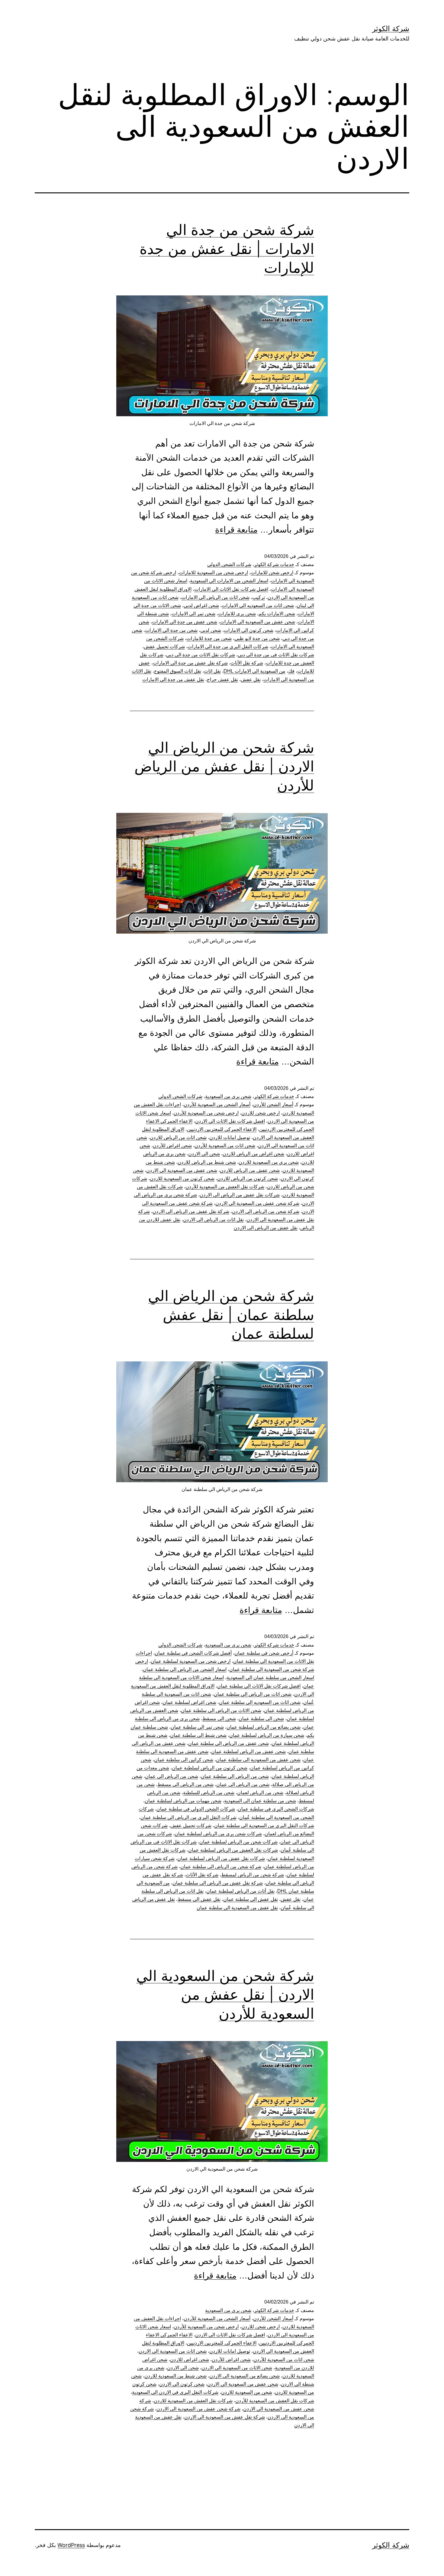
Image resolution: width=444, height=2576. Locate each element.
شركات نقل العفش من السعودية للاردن (193, 2401)
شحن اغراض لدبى (201, 605)
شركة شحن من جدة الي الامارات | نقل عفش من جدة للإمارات (227, 249)
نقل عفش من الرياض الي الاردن (266, 1228)
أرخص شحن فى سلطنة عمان (264, 1653)
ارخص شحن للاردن (261, 1113)
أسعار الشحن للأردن (273, 1104)
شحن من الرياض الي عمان (243, 1784)
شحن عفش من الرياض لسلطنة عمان (248, 1752)
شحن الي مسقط (219, 1719)
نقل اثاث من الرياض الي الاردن (213, 1220)
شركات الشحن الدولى (229, 564)
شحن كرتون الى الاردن (182, 2384)
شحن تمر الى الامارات (193, 614)
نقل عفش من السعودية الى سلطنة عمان (237, 1908)
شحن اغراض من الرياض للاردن (253, 1154)
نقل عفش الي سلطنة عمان (251, 1899)
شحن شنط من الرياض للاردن (207, 1162)
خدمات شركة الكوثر (274, 564)
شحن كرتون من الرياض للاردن (248, 1179)
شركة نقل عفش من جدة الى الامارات (190, 663)
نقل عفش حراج (222, 679)
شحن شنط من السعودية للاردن (175, 2376)
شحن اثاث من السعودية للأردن (225, 1146)
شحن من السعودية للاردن (247, 2392)
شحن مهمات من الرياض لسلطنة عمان (183, 1801)
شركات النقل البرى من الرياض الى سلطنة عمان (188, 1817)
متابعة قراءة (236, 530)
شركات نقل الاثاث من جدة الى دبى (201, 655)
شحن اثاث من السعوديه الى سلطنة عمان (260, 1702)
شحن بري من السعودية (228, 1096)
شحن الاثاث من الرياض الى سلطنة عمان (221, 1710)
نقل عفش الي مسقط (199, 1899)
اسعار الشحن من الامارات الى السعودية (229, 581)
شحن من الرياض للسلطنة (209, 1793)
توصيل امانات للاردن (230, 1137)
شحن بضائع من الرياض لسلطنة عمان (264, 1727)
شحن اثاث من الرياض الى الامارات (215, 597)
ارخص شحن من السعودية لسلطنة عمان (191, 1661)
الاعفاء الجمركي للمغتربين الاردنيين (222, 1129)
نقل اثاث (212, 671)
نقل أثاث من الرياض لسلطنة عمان (240, 1891)
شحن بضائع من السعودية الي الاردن (245, 2376)
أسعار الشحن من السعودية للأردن (217, 1104)
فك (291, 671)
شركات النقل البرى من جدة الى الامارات (228, 647)
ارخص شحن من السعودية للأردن (206, 1113)
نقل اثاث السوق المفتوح (178, 671)
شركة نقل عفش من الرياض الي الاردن (191, 1211)
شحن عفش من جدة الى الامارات (185, 622)
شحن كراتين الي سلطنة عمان (184, 1760)
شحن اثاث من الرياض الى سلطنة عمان (253, 1694)
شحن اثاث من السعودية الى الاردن (173, 2351)
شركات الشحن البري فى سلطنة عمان (276, 1809)
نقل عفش (251, 679)
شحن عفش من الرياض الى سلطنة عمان (228, 1743)
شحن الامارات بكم (277, 614)
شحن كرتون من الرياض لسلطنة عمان (210, 1768)
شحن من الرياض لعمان (260, 1793)
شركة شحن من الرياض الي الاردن (266, 1211)
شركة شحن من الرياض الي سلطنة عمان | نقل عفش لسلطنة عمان (231, 1315)
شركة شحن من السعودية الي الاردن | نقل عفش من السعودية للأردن (225, 1995)
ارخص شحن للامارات (272, 573)
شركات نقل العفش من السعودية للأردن (225, 1187)
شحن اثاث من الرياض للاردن (178, 1137)
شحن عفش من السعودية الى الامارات (257, 622)
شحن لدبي (211, 630)
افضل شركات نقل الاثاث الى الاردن (230, 1121)
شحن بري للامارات (237, 614)
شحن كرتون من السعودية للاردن (182, 1179)
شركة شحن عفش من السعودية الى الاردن (257, 1203)
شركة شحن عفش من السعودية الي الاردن (198, 2409)
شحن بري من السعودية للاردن (269, 1162)
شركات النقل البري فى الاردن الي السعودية (175, 2392)
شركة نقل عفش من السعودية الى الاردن (225, 2417)
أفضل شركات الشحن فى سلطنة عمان (193, 1653)
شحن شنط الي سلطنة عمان (198, 1735)
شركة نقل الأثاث (247, 663)
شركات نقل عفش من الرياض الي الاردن (240, 1195)
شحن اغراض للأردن (172, 1146)
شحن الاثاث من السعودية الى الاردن (237, 2368)
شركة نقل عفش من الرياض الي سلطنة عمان (218, 1883)
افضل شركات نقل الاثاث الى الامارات (231, 589)
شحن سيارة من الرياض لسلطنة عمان (267, 1735)
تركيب (259, 597)
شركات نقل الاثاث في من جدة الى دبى (276, 655)
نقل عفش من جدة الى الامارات (173, 679)
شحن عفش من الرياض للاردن (250, 1170)
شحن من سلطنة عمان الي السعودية (260, 1801)
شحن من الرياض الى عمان (172, 1776)
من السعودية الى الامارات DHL (254, 671)
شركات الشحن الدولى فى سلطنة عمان (196, 1809)
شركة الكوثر (391, 29)
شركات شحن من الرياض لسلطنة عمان (238, 1842)
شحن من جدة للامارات (209, 638)
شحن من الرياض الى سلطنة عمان (235, 1776)
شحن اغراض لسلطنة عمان (189, 1702)
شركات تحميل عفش (164, 647)
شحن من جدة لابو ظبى (257, 638)
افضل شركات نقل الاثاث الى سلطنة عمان (259, 1686)
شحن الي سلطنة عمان (261, 1719)
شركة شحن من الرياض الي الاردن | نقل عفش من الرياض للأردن (224, 766)
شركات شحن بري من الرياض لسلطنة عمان (218, 1834)
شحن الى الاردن (204, 1154)
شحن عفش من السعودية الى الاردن (182, 1170)
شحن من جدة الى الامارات (171, 630)
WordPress (71, 2545)
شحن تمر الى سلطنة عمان (197, 1727)
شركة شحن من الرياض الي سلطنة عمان (221, 1867)
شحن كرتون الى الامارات (249, 630)
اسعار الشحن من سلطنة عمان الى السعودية (270, 1678)
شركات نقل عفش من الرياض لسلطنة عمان (221, 1858)
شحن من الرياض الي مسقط (185, 1784)
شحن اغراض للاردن (190, 2360)
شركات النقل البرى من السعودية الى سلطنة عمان (264, 1826)
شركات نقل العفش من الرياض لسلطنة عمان (233, 1850)
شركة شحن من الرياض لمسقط (253, 1875)
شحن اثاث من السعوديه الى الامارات (258, 605)
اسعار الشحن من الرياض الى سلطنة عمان (185, 1669)
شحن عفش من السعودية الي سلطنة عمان (258, 1760)
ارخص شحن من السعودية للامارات (213, 573)
